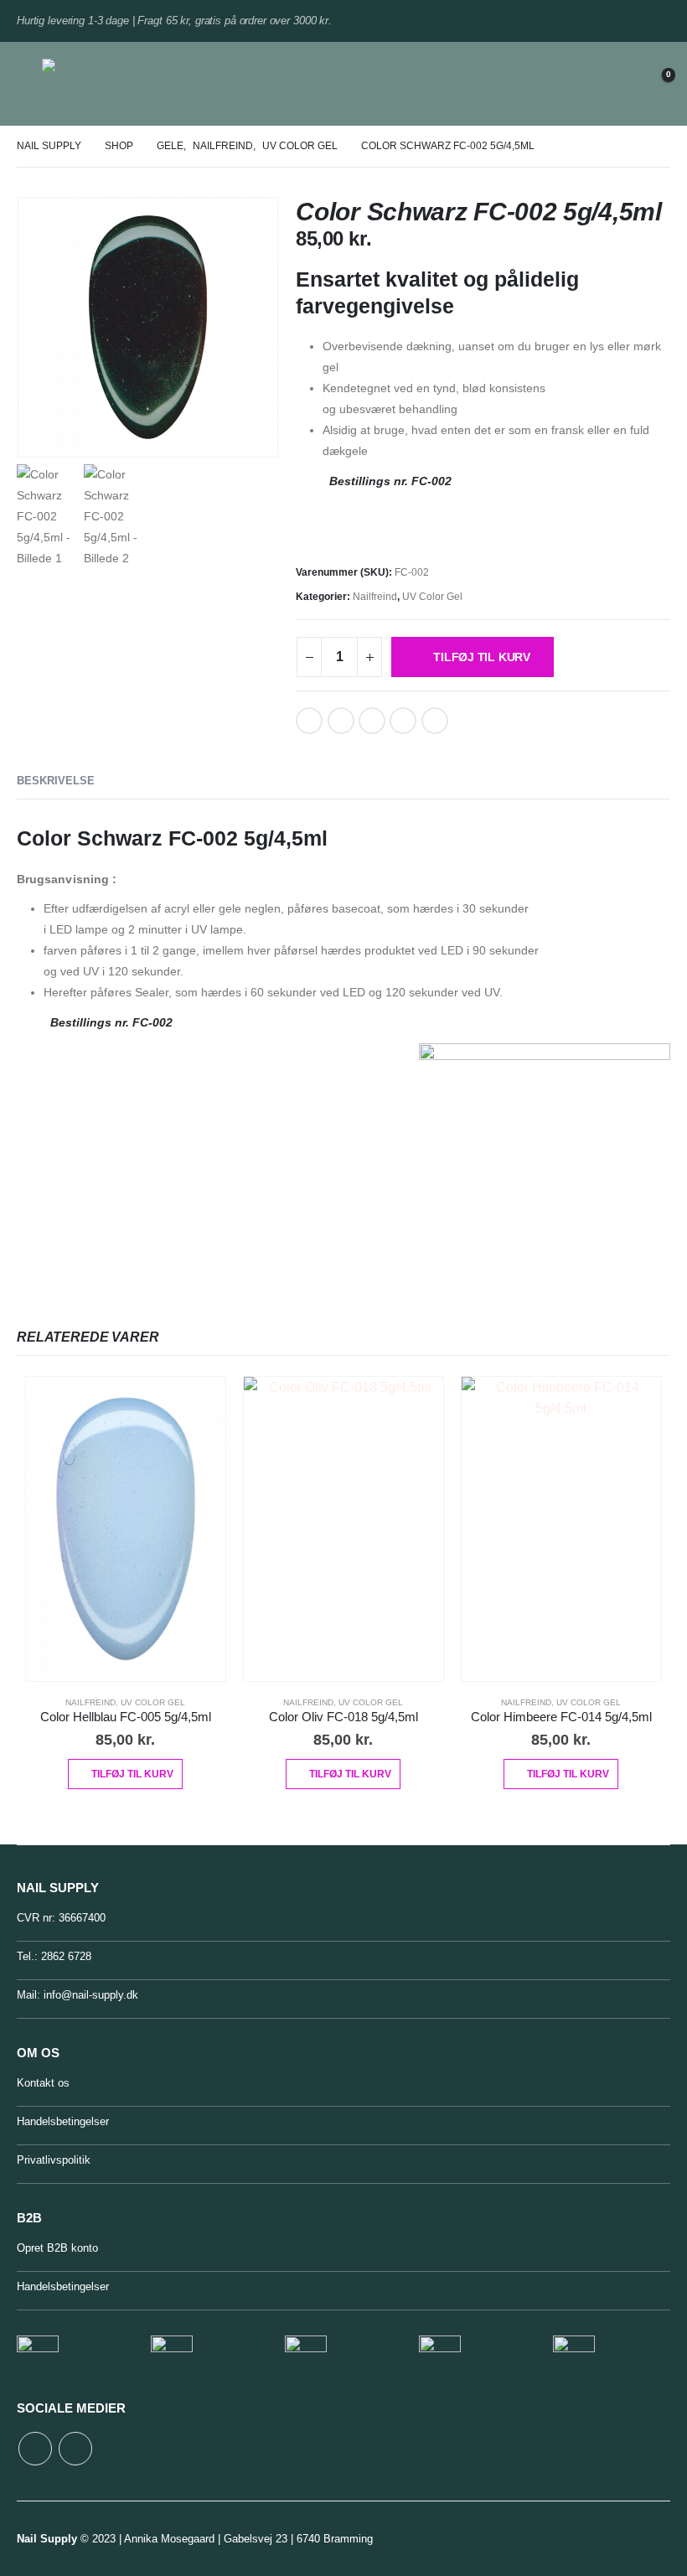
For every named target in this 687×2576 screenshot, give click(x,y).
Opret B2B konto (57, 2248)
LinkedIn (341, 721)
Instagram (75, 2449)
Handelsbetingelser (63, 2121)
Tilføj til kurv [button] (132, 1774)
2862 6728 (66, 1956)
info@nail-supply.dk (91, 1995)
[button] (29, 84)
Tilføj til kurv (482, 657)
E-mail (403, 721)
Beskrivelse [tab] (56, 781)
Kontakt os (43, 2083)
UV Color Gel (432, 597)
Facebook (309, 721)
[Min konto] (614, 84)
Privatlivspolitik (54, 2160)
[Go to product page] (126, 1529)
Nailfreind (375, 597)
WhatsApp (435, 721)
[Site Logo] (86, 84)
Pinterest (372, 721)
